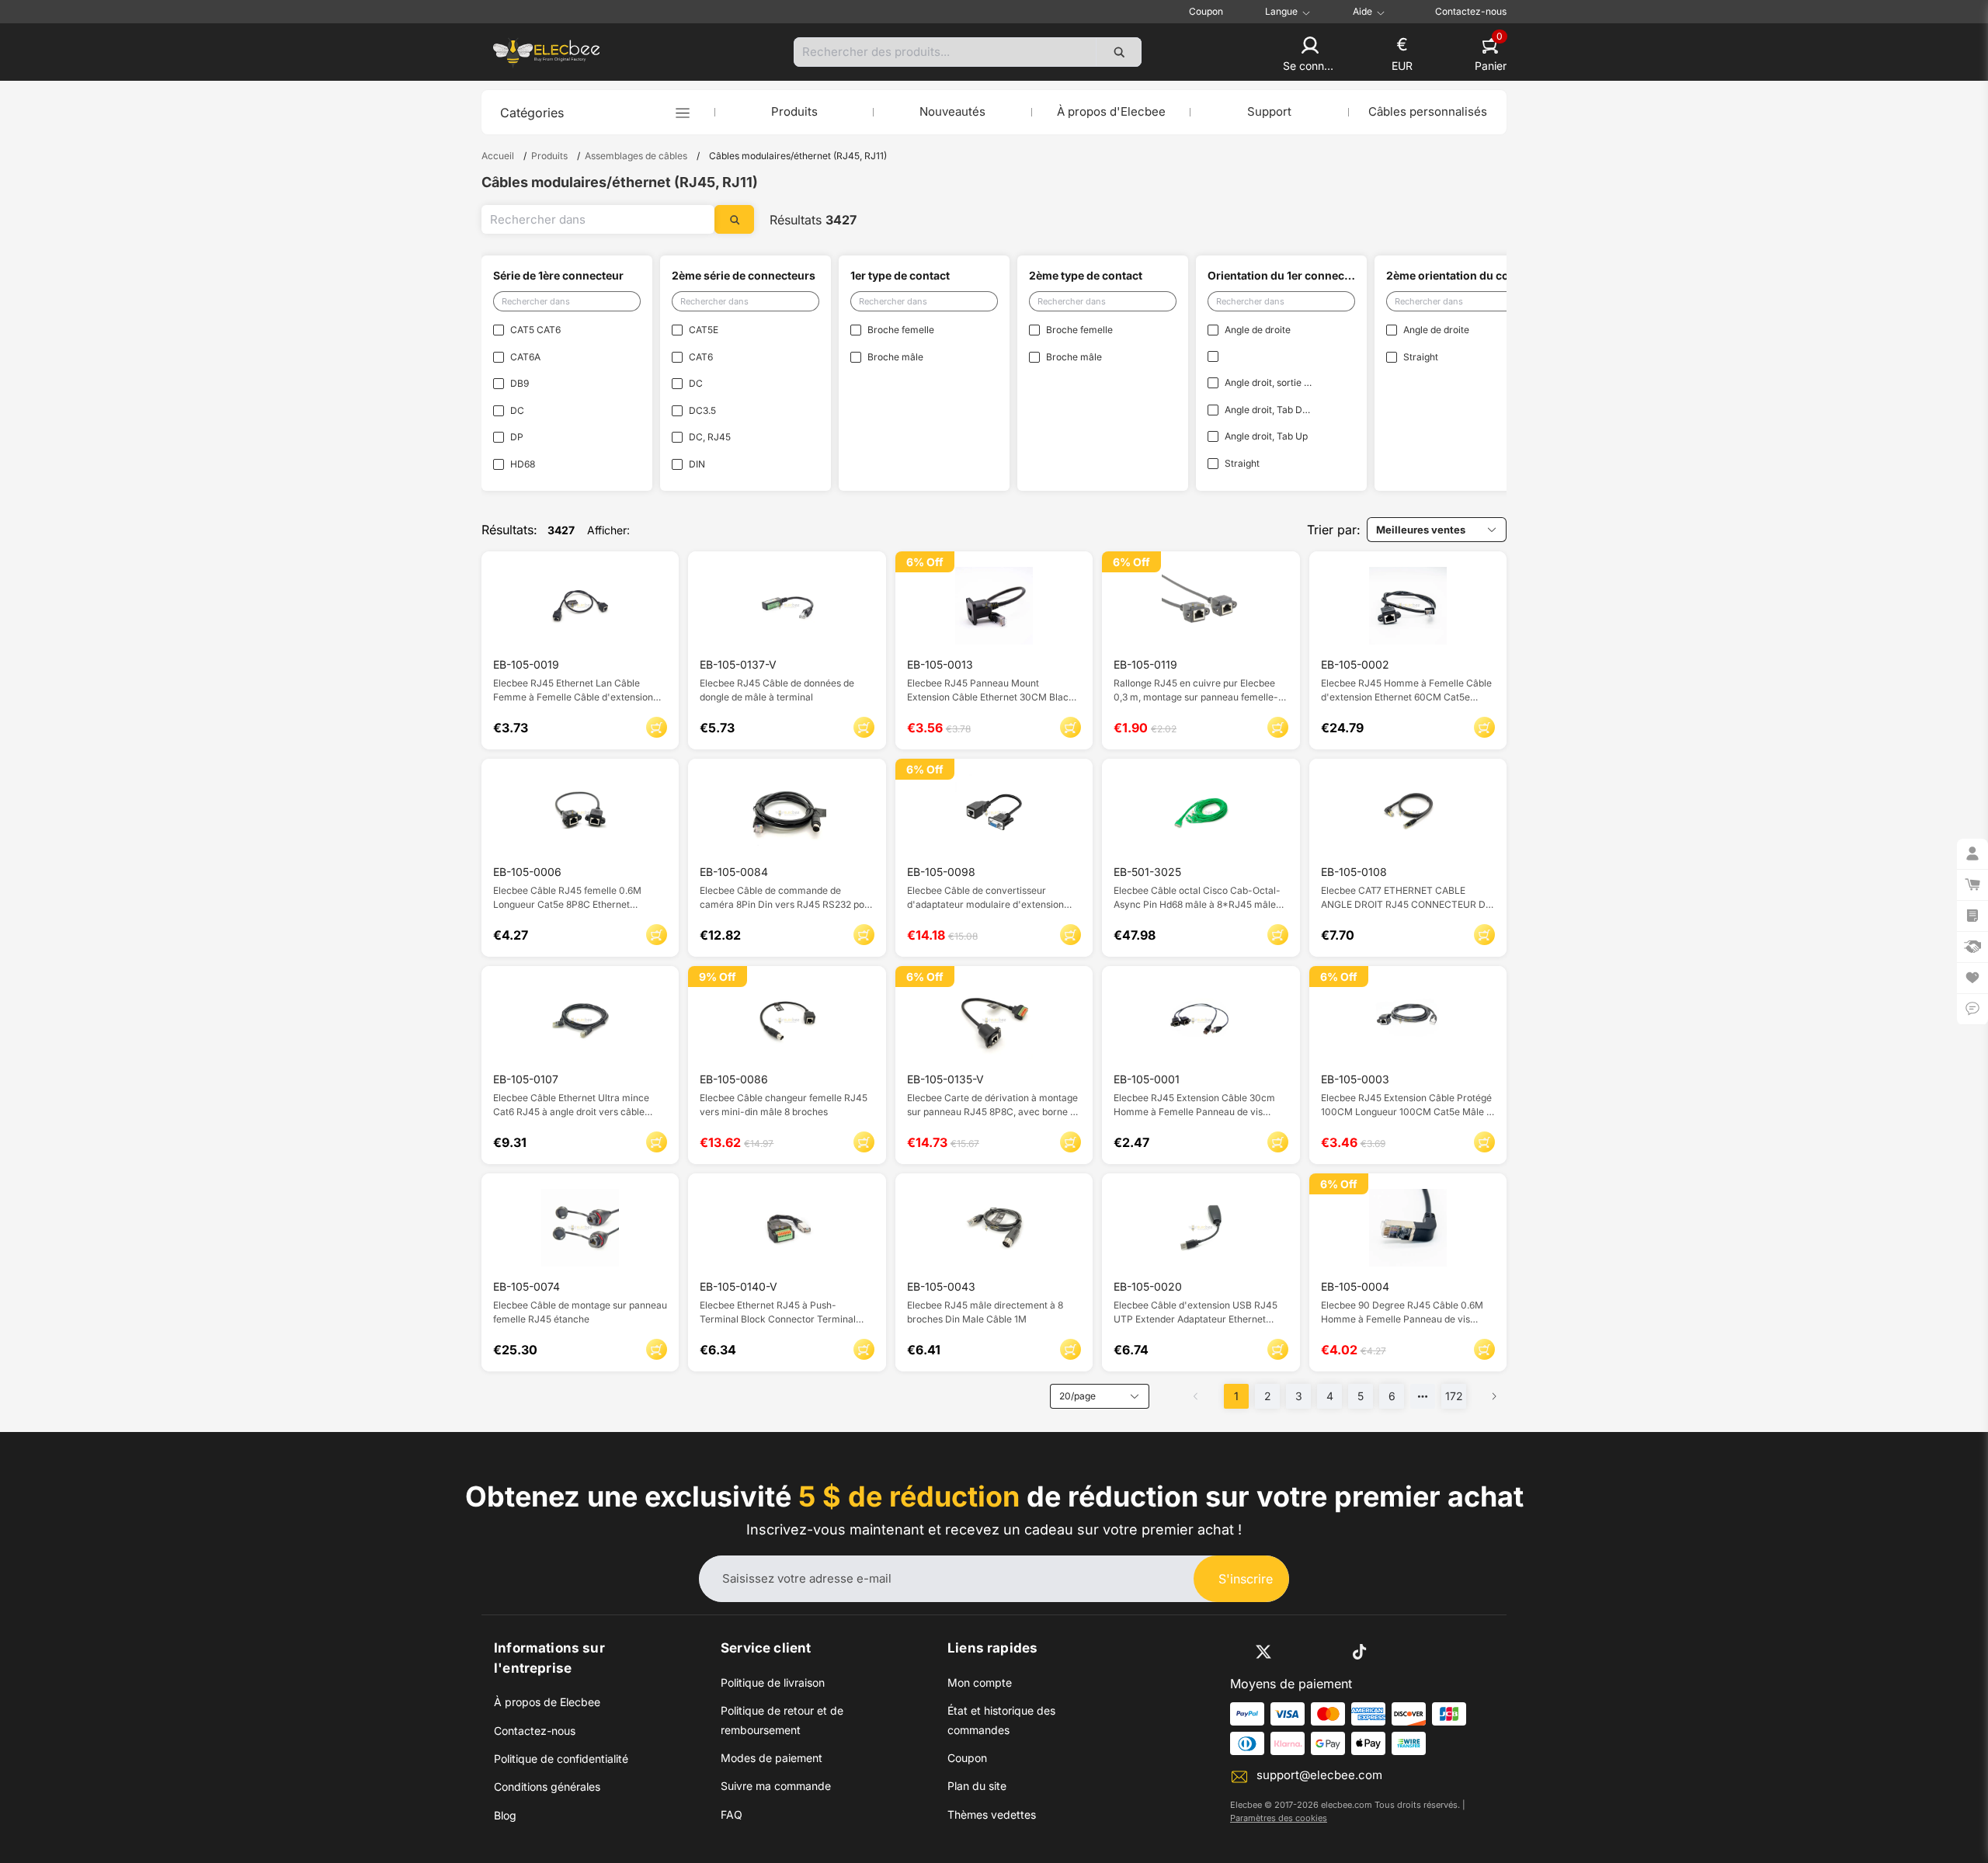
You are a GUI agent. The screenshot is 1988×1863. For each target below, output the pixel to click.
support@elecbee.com (1319, 1775)
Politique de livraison (773, 1682)
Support (1269, 111)
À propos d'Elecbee (1111, 111)
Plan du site (977, 1786)
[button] (1310, 55)
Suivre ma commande (776, 1786)
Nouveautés (952, 111)
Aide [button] (1362, 12)
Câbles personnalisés (1428, 111)
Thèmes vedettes (992, 1814)
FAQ (732, 1814)
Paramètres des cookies (1279, 1818)
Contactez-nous (1471, 11)
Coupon (1206, 11)
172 (1454, 1396)
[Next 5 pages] (1423, 1396)
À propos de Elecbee (547, 1702)
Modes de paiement (772, 1758)
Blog (505, 1815)
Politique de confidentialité (561, 1759)
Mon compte (980, 1682)
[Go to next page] (1494, 1396)
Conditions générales (547, 1787)
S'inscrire (1246, 1579)
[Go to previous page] (1196, 1396)
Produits (794, 111)
